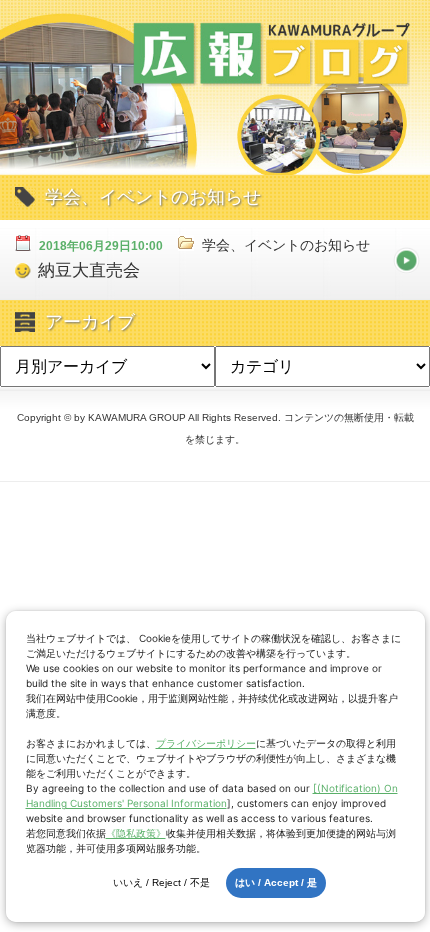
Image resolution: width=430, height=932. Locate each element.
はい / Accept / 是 (276, 882)
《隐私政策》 (136, 833)
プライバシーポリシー (206, 743)
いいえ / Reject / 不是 (161, 882)
